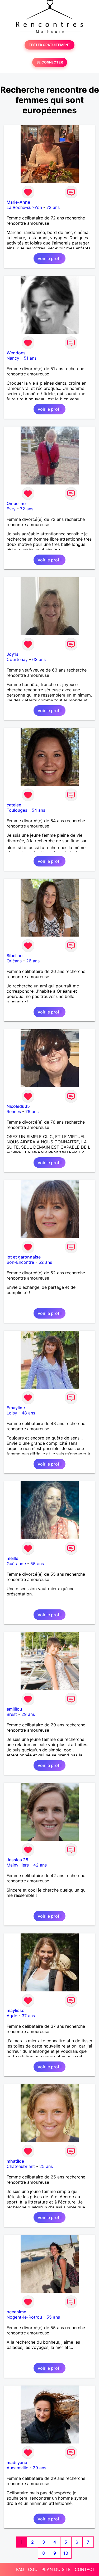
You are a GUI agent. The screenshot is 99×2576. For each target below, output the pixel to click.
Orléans (14, 961)
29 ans (28, 1714)
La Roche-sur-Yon (24, 207)
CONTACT (85, 2569)
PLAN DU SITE (56, 2569)
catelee (14, 805)
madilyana (17, 2462)
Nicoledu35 (18, 1106)
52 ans (45, 1262)
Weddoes (16, 353)
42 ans (40, 1865)
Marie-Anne (18, 202)
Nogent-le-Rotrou (24, 2317)
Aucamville (17, 2468)
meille (12, 1558)
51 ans (30, 358)
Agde (12, 2016)
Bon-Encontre (20, 1262)
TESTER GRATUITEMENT (49, 45)
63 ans (39, 659)
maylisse (15, 2010)
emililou (14, 1709)
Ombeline (16, 503)
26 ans (33, 961)
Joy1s (13, 654)
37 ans (28, 2016)
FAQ (20, 2569)
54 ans (38, 810)
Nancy (13, 358)
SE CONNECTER (50, 62)
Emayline (16, 1408)
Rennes (14, 1111)
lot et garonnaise (24, 1257)
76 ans (32, 1111)
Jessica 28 (17, 1860)
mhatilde (15, 2161)
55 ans (37, 1564)
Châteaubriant (21, 2166)
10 (66, 2553)
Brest (12, 1714)
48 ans (28, 1413)
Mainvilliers (18, 1865)
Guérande (16, 1564)
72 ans (53, 207)
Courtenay (17, 659)
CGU (33, 2569)
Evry (11, 509)
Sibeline (15, 956)
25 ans (46, 2166)
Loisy (12, 1413)
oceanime (16, 2312)
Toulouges (17, 810)
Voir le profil (49, 258)
